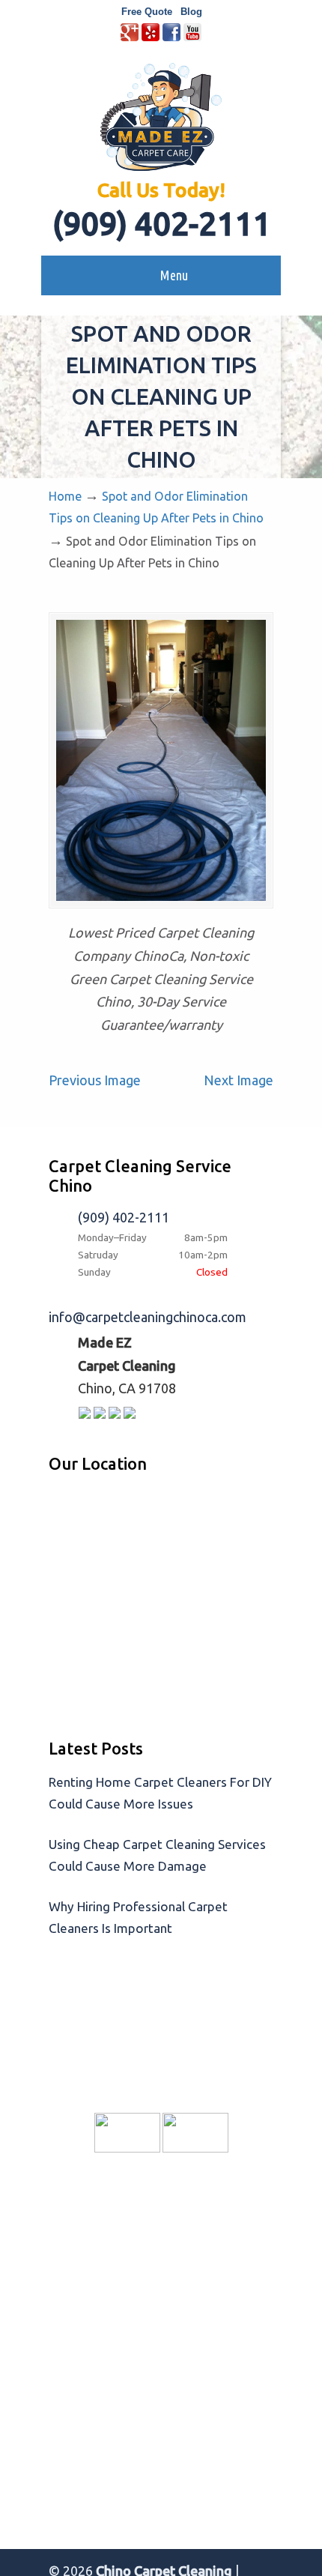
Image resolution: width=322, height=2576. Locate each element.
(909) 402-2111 (161, 224)
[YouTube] (192, 38)
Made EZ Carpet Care (161, 117)
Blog (191, 12)
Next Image (239, 1080)
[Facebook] (171, 38)
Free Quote (147, 12)
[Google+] (130, 38)
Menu (174, 275)
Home (65, 496)
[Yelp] (151, 38)
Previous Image (95, 1080)
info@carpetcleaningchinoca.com (148, 1317)
